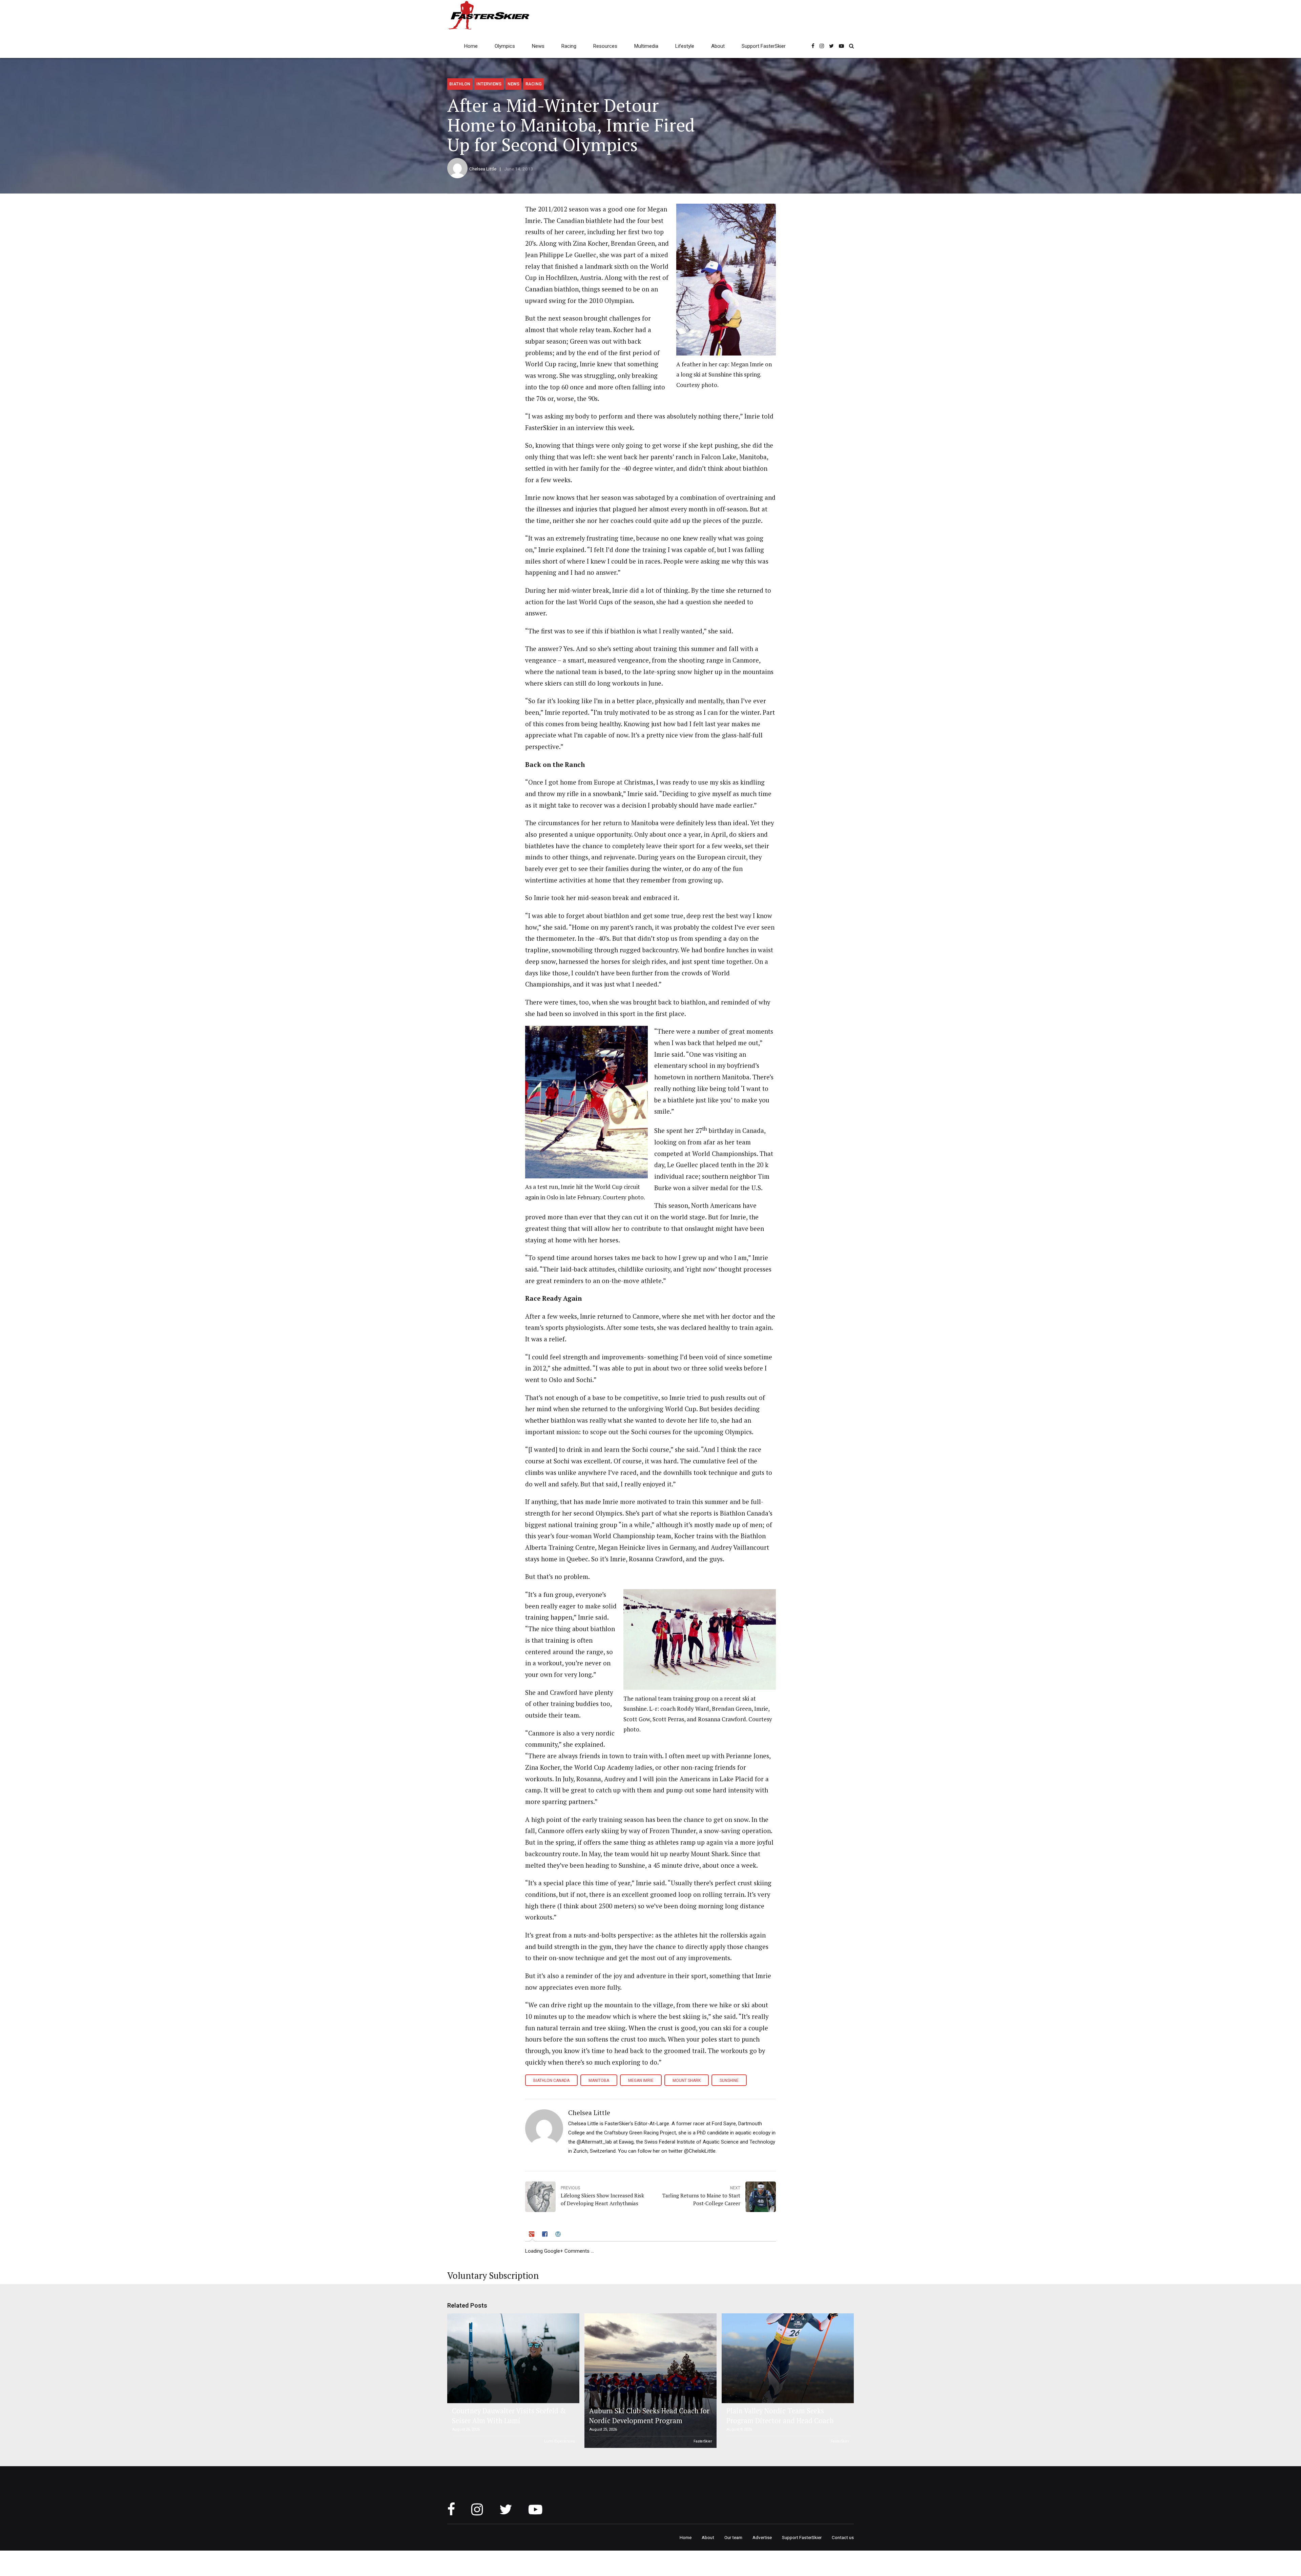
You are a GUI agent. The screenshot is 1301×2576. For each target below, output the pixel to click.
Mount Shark (687, 2081)
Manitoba (599, 2081)
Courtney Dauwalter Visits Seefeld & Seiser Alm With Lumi (509, 2416)
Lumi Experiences (560, 2441)
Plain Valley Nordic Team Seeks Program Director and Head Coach (780, 2416)
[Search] (851, 46)
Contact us (843, 2537)
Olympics (505, 46)
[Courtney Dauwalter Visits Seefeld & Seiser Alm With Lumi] (512, 2358)
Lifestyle (685, 46)
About (718, 46)
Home (471, 46)
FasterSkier (703, 2441)
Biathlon (460, 84)
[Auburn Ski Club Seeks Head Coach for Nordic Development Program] (649, 2381)
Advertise (762, 2537)
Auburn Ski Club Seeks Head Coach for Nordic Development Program (649, 2416)
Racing (569, 46)
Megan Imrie (641, 2081)
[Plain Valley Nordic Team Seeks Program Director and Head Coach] (787, 2358)
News (538, 46)
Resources (605, 46)
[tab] (532, 2235)
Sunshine (729, 2081)
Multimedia (646, 46)
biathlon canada (551, 2081)
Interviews (489, 84)
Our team (733, 2537)
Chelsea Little (483, 169)
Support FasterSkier (764, 46)
